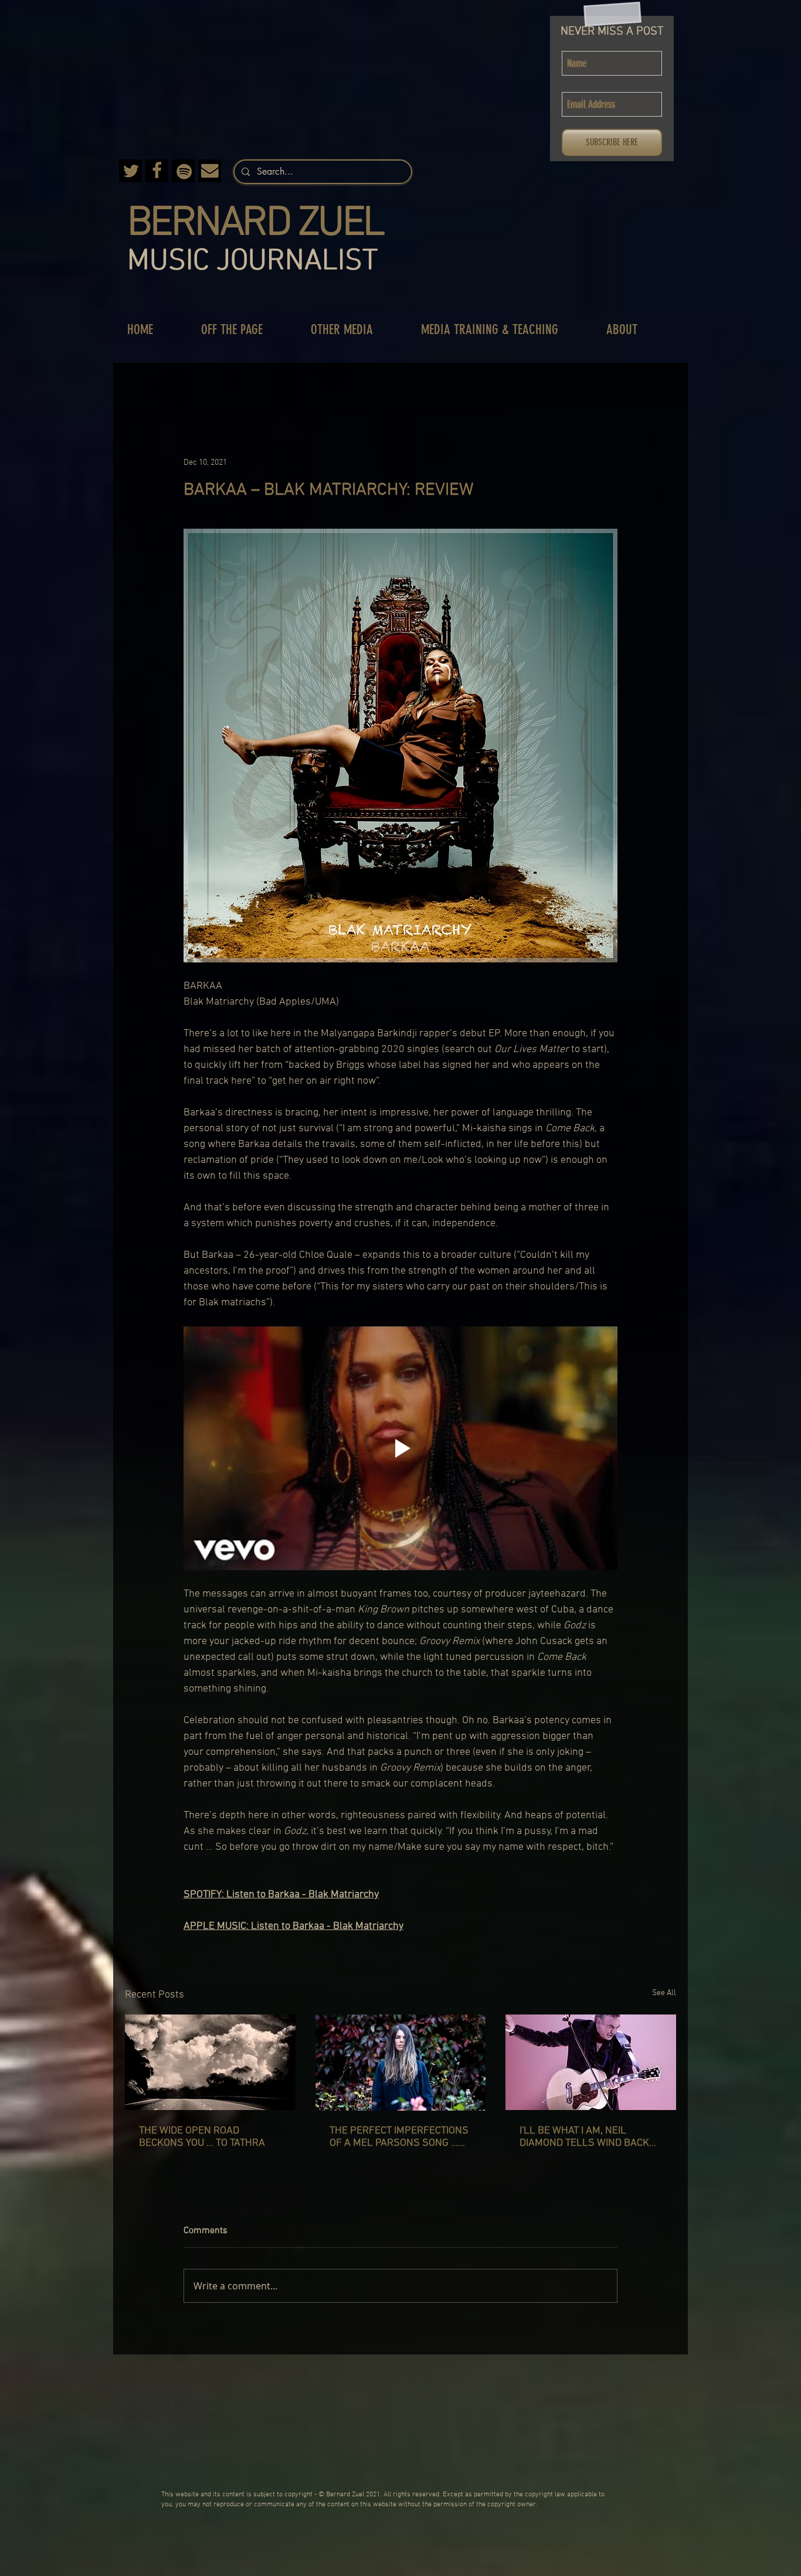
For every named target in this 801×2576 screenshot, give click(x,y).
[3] (130, 171)
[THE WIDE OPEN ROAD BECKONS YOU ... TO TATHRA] (210, 2062)
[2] (157, 171)
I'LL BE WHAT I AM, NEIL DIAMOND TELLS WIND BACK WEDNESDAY (584, 2137)
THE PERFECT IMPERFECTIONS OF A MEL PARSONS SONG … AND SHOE (399, 2137)
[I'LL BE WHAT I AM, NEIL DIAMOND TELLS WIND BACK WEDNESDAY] (591, 2062)
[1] (210, 171)
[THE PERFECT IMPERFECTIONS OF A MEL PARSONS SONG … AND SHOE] (401, 2063)
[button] (244, 330)
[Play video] (400, 1448)
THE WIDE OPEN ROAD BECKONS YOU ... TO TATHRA (202, 2137)
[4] (183, 171)
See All (664, 1993)
